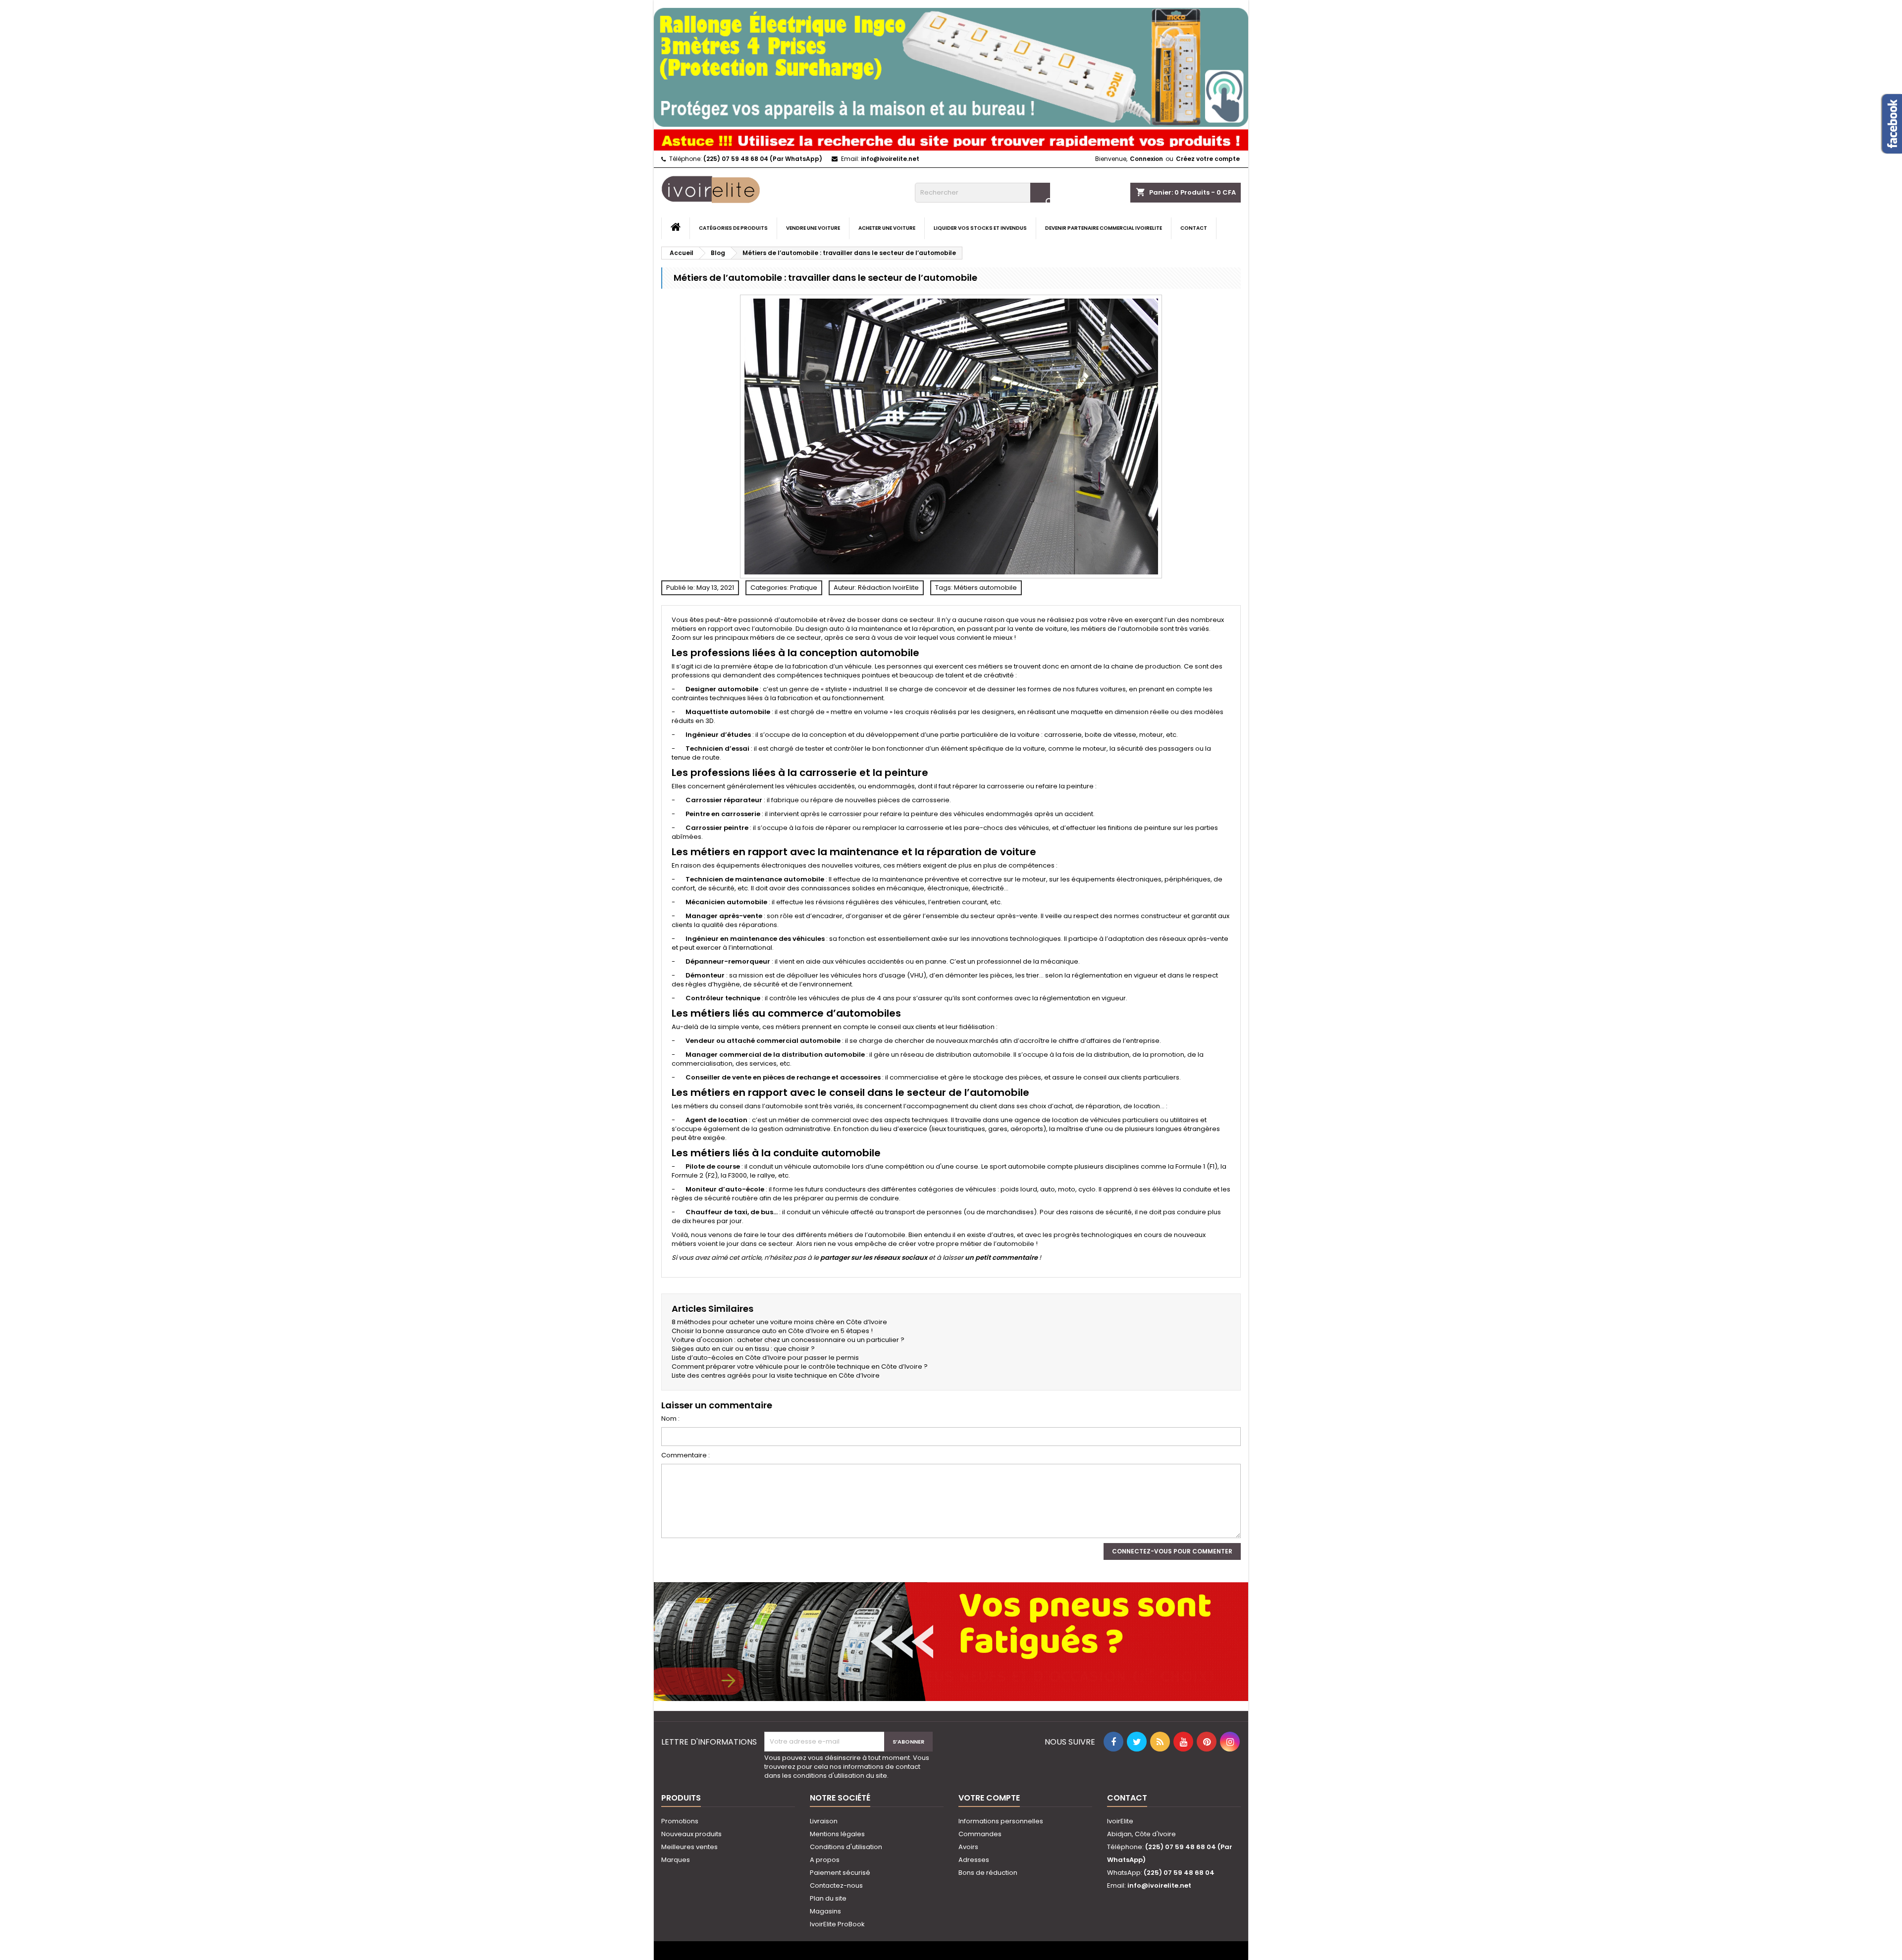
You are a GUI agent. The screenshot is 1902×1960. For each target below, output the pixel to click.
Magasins (825, 1911)
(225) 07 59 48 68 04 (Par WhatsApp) (763, 159)
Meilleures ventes (689, 1847)
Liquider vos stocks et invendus (980, 228)
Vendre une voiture (813, 228)
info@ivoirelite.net (890, 159)
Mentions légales (837, 1834)
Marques (676, 1860)
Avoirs (968, 1847)
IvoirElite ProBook (837, 1924)
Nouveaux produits (691, 1834)
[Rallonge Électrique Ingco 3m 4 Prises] (951, 63)
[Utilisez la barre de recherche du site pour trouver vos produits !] (951, 138)
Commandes (980, 1834)
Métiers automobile (985, 588)
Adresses (974, 1860)
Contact (1194, 228)
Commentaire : (686, 1455)
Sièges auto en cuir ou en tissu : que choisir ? (743, 1349)
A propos (825, 1860)
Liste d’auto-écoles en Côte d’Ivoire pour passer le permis (765, 1358)
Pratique (804, 588)
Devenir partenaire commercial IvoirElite (1104, 228)
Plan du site (828, 1898)
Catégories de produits (733, 228)
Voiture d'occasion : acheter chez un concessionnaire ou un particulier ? (788, 1340)
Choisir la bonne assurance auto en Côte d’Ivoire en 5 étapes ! (772, 1331)
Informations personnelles (1001, 1821)
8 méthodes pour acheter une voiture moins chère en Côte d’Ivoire (779, 1322)
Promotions (680, 1821)
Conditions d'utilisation (846, 1847)
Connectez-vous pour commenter (1172, 1551)
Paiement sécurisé (840, 1873)
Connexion (1146, 159)
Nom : (670, 1419)
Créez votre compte (1208, 159)
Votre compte (989, 1798)
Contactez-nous (836, 1885)
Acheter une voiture (887, 228)
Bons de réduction (988, 1873)
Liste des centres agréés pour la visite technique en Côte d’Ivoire (776, 1375)
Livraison (824, 1821)
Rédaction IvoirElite (888, 588)
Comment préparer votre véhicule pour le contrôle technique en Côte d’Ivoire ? (800, 1367)
